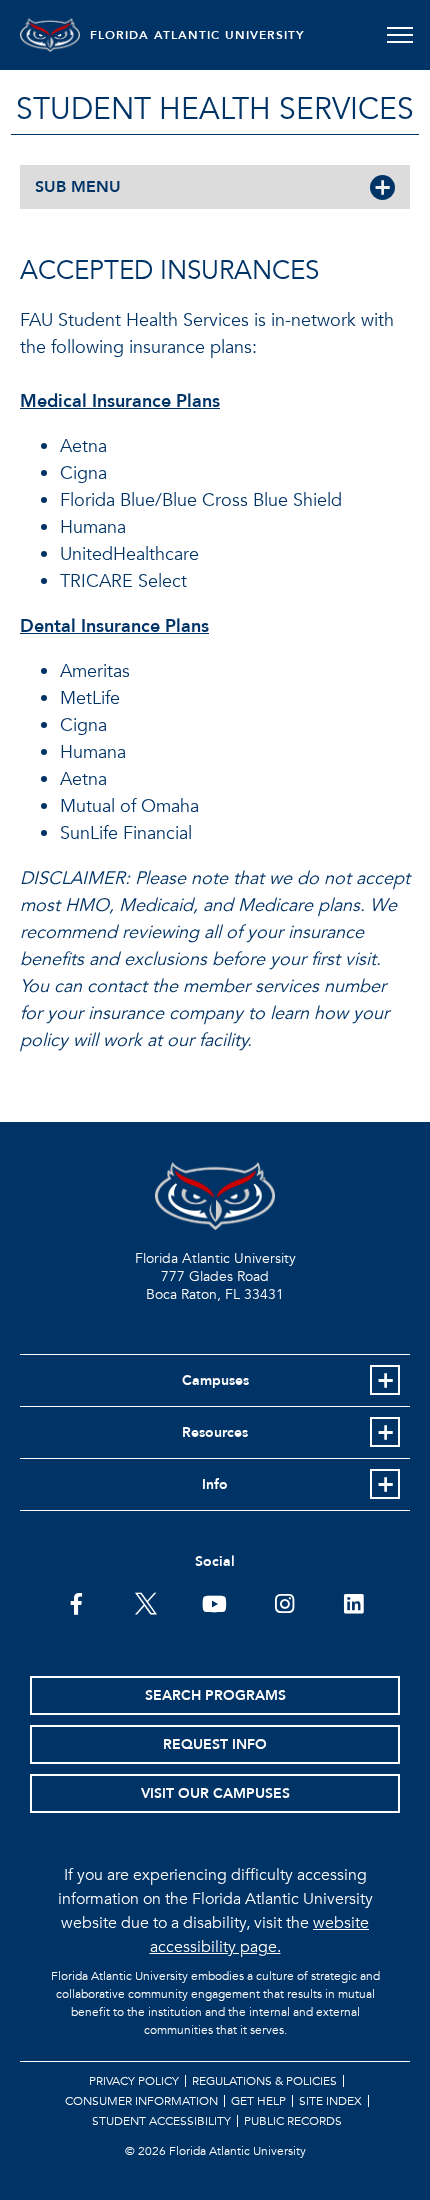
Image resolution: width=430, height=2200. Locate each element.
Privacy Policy (134, 2081)
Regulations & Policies (264, 2081)
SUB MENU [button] (78, 187)
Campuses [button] (215, 1380)
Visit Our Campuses (215, 1793)
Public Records (293, 2121)
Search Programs (215, 1695)
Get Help (258, 2101)
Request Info (215, 1744)
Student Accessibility (161, 2121)
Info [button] (215, 1484)
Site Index (330, 2101)
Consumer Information (141, 2101)
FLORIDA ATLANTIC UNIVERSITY (197, 35)
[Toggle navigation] (399, 35)
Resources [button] (215, 1432)
